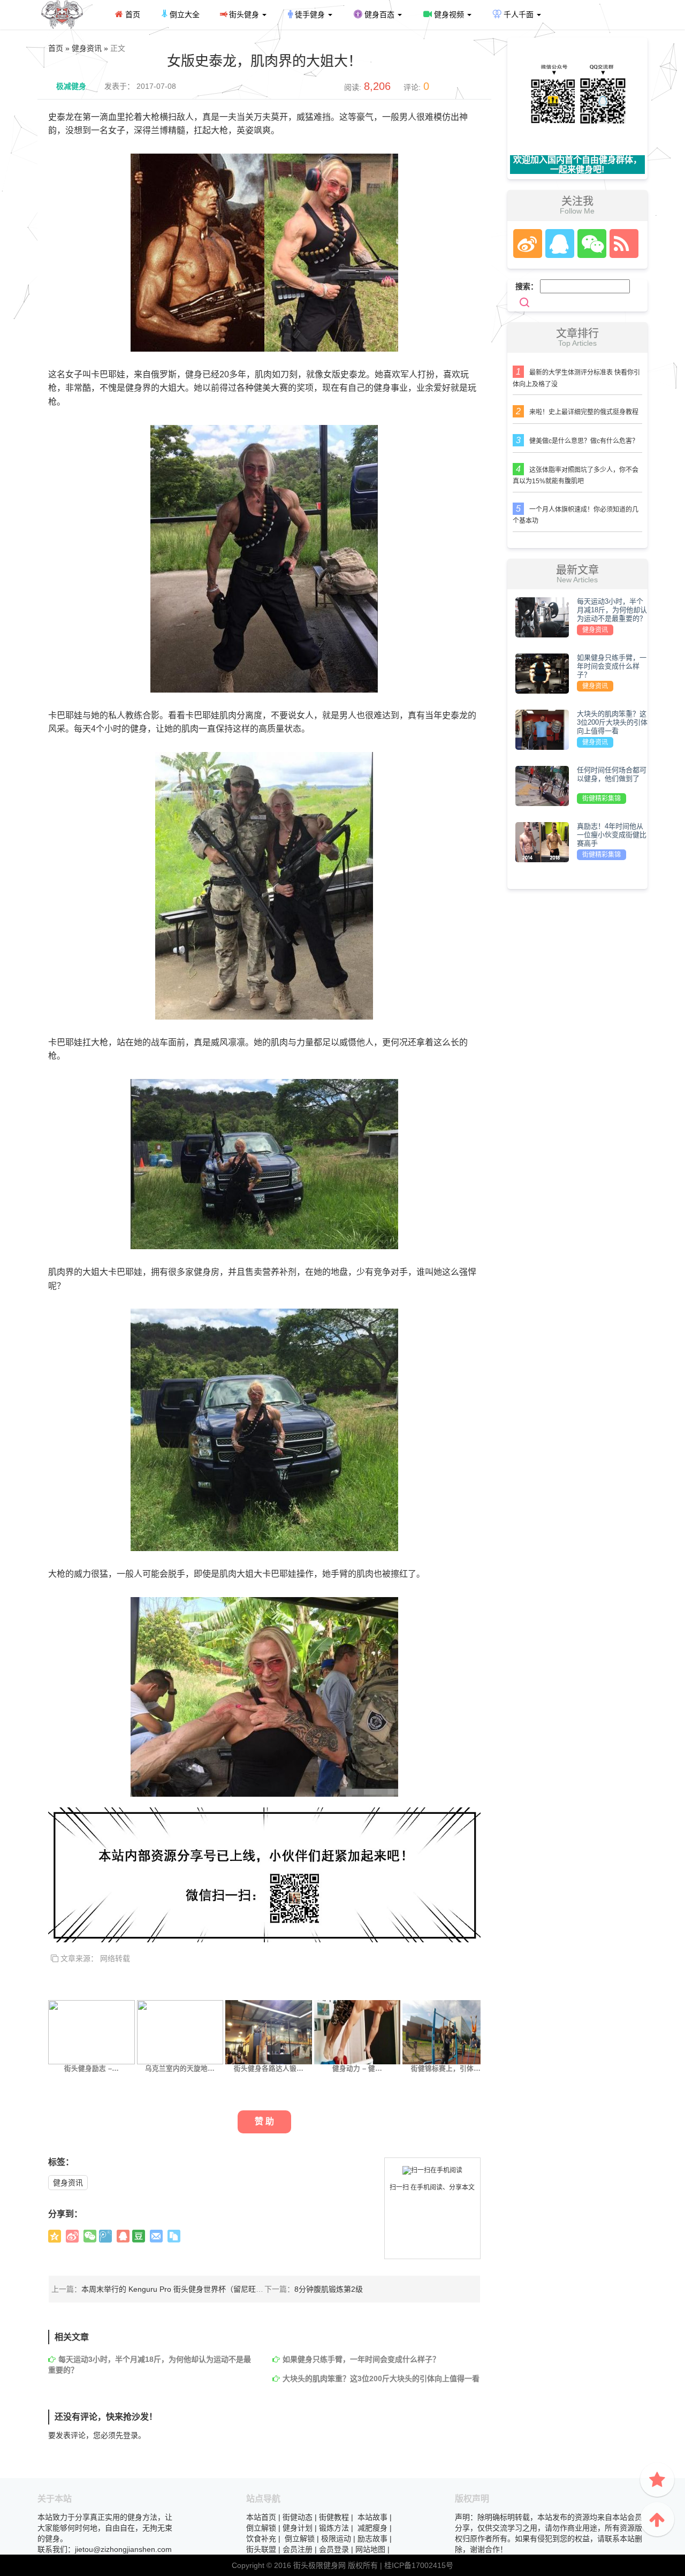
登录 (131, 2435)
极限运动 (336, 2539)
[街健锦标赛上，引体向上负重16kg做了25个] (446, 2032)
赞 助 (264, 2121)
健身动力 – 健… (357, 2069)
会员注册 (298, 2549)
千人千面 (519, 14)
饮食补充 (261, 2539)
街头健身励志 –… (92, 2069)
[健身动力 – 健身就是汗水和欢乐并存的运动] (357, 2032)
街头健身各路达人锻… (269, 2069)
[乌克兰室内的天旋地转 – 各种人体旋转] (180, 2032)
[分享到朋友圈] (90, 2236)
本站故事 (372, 2517)
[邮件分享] (156, 2236)
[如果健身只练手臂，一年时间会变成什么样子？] (542, 673)
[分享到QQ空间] (55, 2236)
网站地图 (370, 2549)
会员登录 (334, 2549)
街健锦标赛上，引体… (446, 2069)
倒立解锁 (261, 2528)
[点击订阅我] (621, 244)
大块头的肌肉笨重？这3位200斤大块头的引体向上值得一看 (381, 2379)
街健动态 (298, 2517)
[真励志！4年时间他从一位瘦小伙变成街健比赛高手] (542, 841)
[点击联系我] (527, 244)
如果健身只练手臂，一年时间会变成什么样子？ (361, 2359)
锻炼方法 (334, 2528)
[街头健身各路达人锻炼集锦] (269, 2032)
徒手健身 (310, 14)
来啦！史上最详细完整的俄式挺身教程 (584, 412)
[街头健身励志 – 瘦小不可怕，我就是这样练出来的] (92, 2032)
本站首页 (261, 2517)
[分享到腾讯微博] (105, 2236)
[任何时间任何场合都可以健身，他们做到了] (542, 785)
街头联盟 (261, 2549)
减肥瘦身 (372, 2528)
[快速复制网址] (174, 2236)
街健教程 (334, 2517)
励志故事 (372, 2539)
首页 (132, 14)
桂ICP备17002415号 (419, 2565)
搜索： (527, 286)
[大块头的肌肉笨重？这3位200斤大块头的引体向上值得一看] (542, 729)
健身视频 (449, 14)
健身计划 (298, 2528)
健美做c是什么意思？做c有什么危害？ (584, 441)
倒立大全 (184, 14)
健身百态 (379, 14)
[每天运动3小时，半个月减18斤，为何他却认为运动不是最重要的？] (542, 617)
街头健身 (244, 14)
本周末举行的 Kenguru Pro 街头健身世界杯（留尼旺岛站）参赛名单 (195, 2289)
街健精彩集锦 (602, 799)
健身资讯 (68, 2183)
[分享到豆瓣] (139, 2236)
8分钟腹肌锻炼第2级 (329, 2289)
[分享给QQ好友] (123, 2236)
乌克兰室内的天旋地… (180, 2069)
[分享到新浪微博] (72, 2236)
